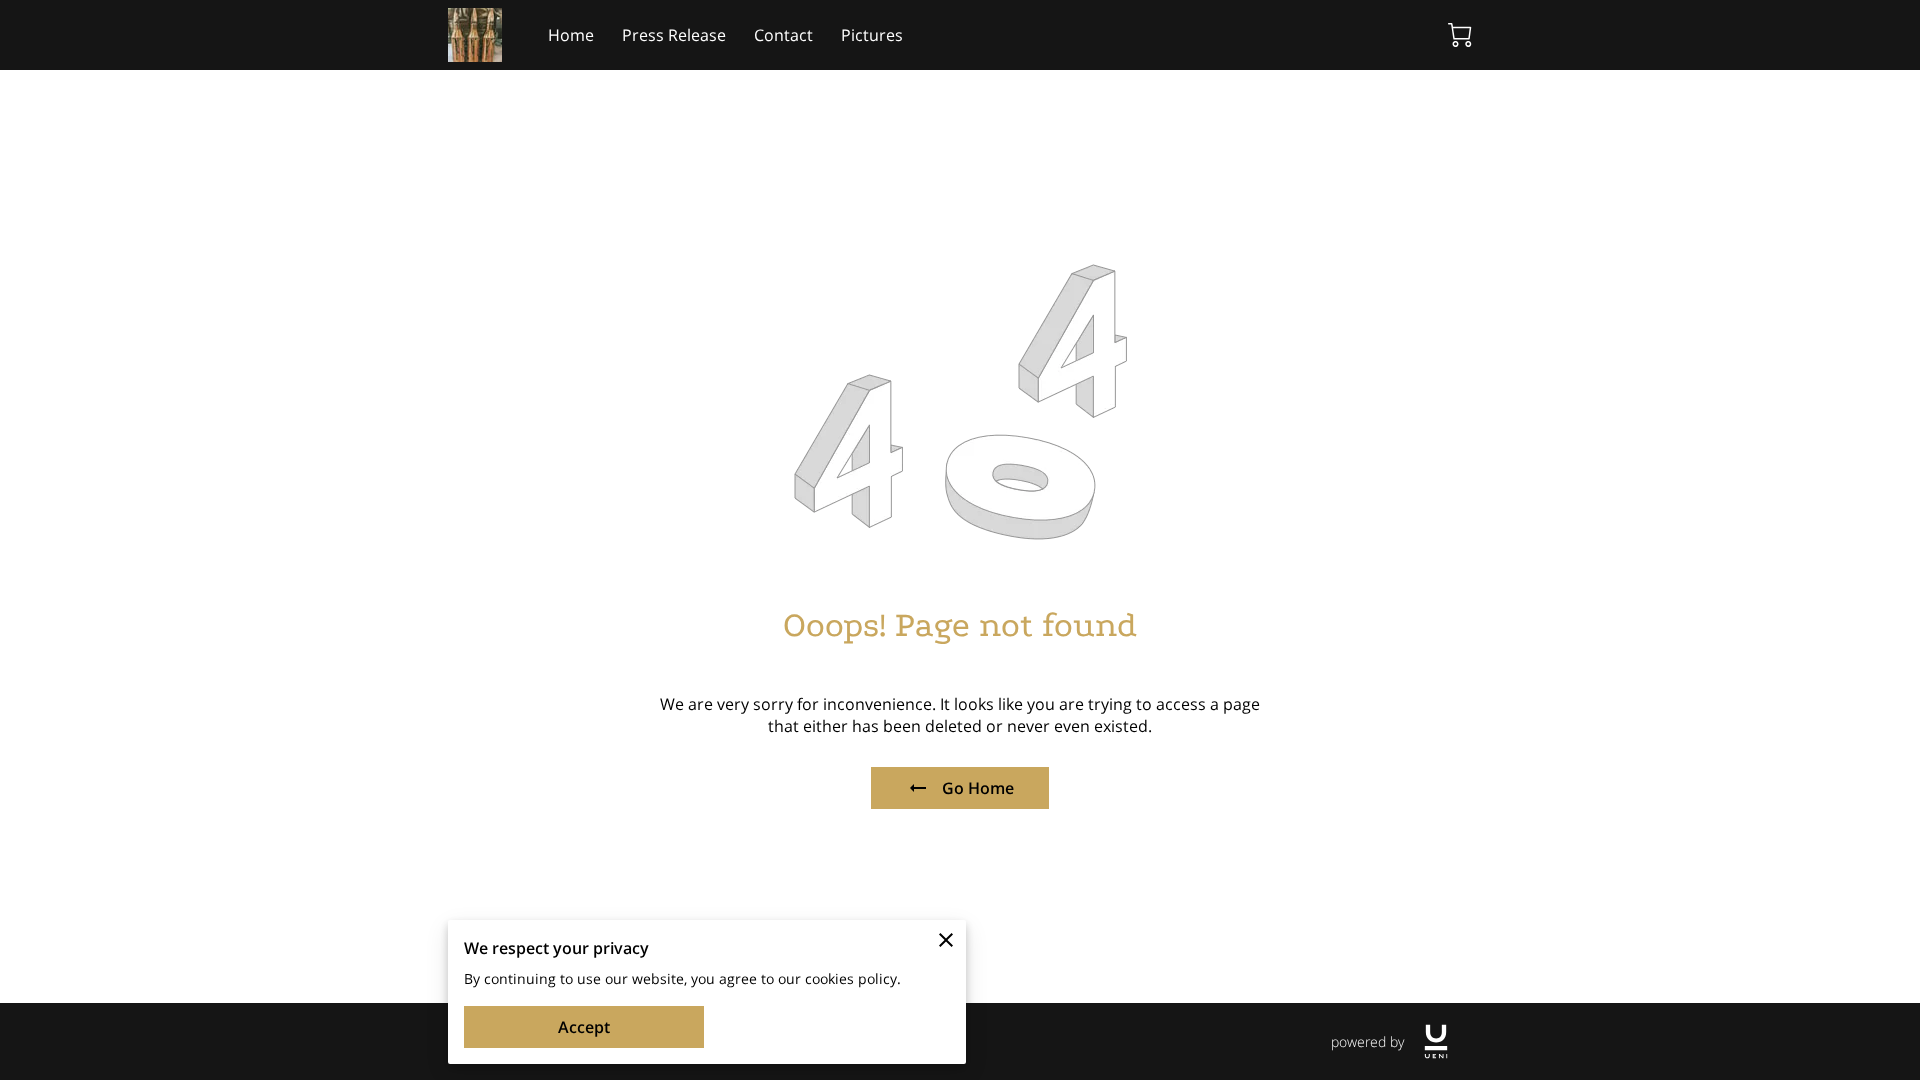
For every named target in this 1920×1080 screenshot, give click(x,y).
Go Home (978, 788)
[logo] (1436, 1041)
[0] (1460, 35)
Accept (584, 1027)
